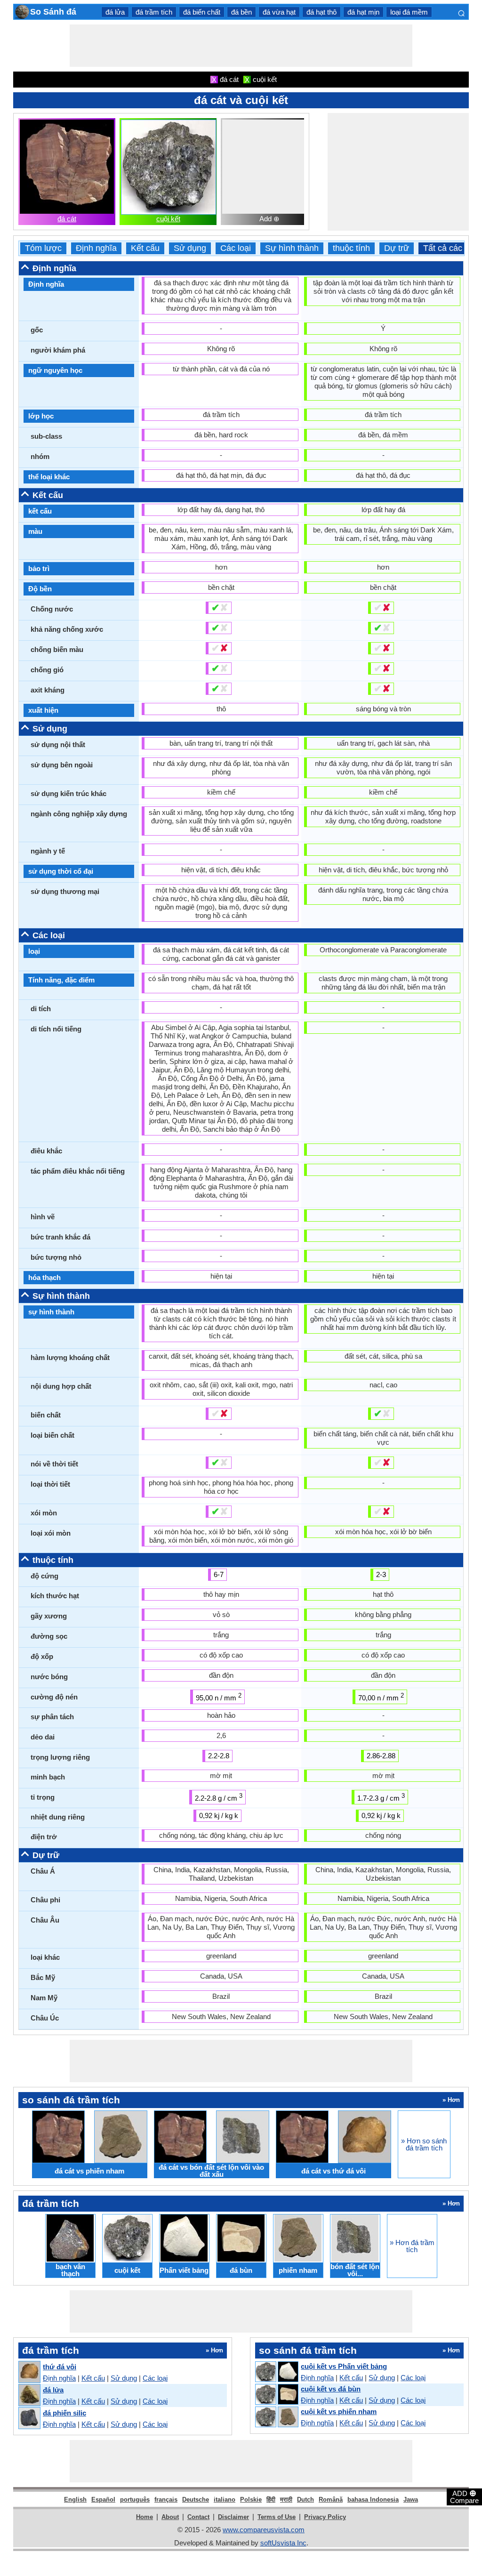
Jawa (411, 2500)
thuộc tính (351, 248)
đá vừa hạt (279, 12)
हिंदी (271, 2500)
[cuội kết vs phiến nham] (276, 2417)
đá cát (67, 219)
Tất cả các (443, 248)
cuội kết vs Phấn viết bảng (344, 2366)
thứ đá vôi (60, 2367)
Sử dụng (190, 248)
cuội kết (168, 219)
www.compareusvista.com (264, 2530)
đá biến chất (202, 12)
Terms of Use (277, 2517)
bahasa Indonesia (373, 2500)
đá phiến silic (64, 2413)
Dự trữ (397, 248)
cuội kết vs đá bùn (331, 2389)
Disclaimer (233, 2517)
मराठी (286, 2500)
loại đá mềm (409, 12)
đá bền (241, 12)
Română (331, 2500)
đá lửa (115, 12)
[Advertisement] (241, 46)
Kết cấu (145, 248)
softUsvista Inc (283, 2543)
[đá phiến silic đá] (29, 2419)
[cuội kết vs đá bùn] (276, 2395)
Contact (198, 2517)
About (170, 2517)
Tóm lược (43, 248)
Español (103, 2500)
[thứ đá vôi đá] (29, 2372)
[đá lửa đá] (29, 2395)
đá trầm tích (154, 12)
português (135, 2500)
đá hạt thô (321, 12)
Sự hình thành (292, 248)
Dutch (305, 2500)
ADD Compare (464, 2496)
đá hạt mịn (363, 12)
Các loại (236, 248)
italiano (225, 2500)
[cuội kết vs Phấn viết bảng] (276, 2372)
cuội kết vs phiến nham (339, 2411)
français (166, 2500)
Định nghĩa (96, 248)
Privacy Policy (325, 2517)
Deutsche (196, 2500)
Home (145, 2517)
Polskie (251, 2500)
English (75, 2500)
